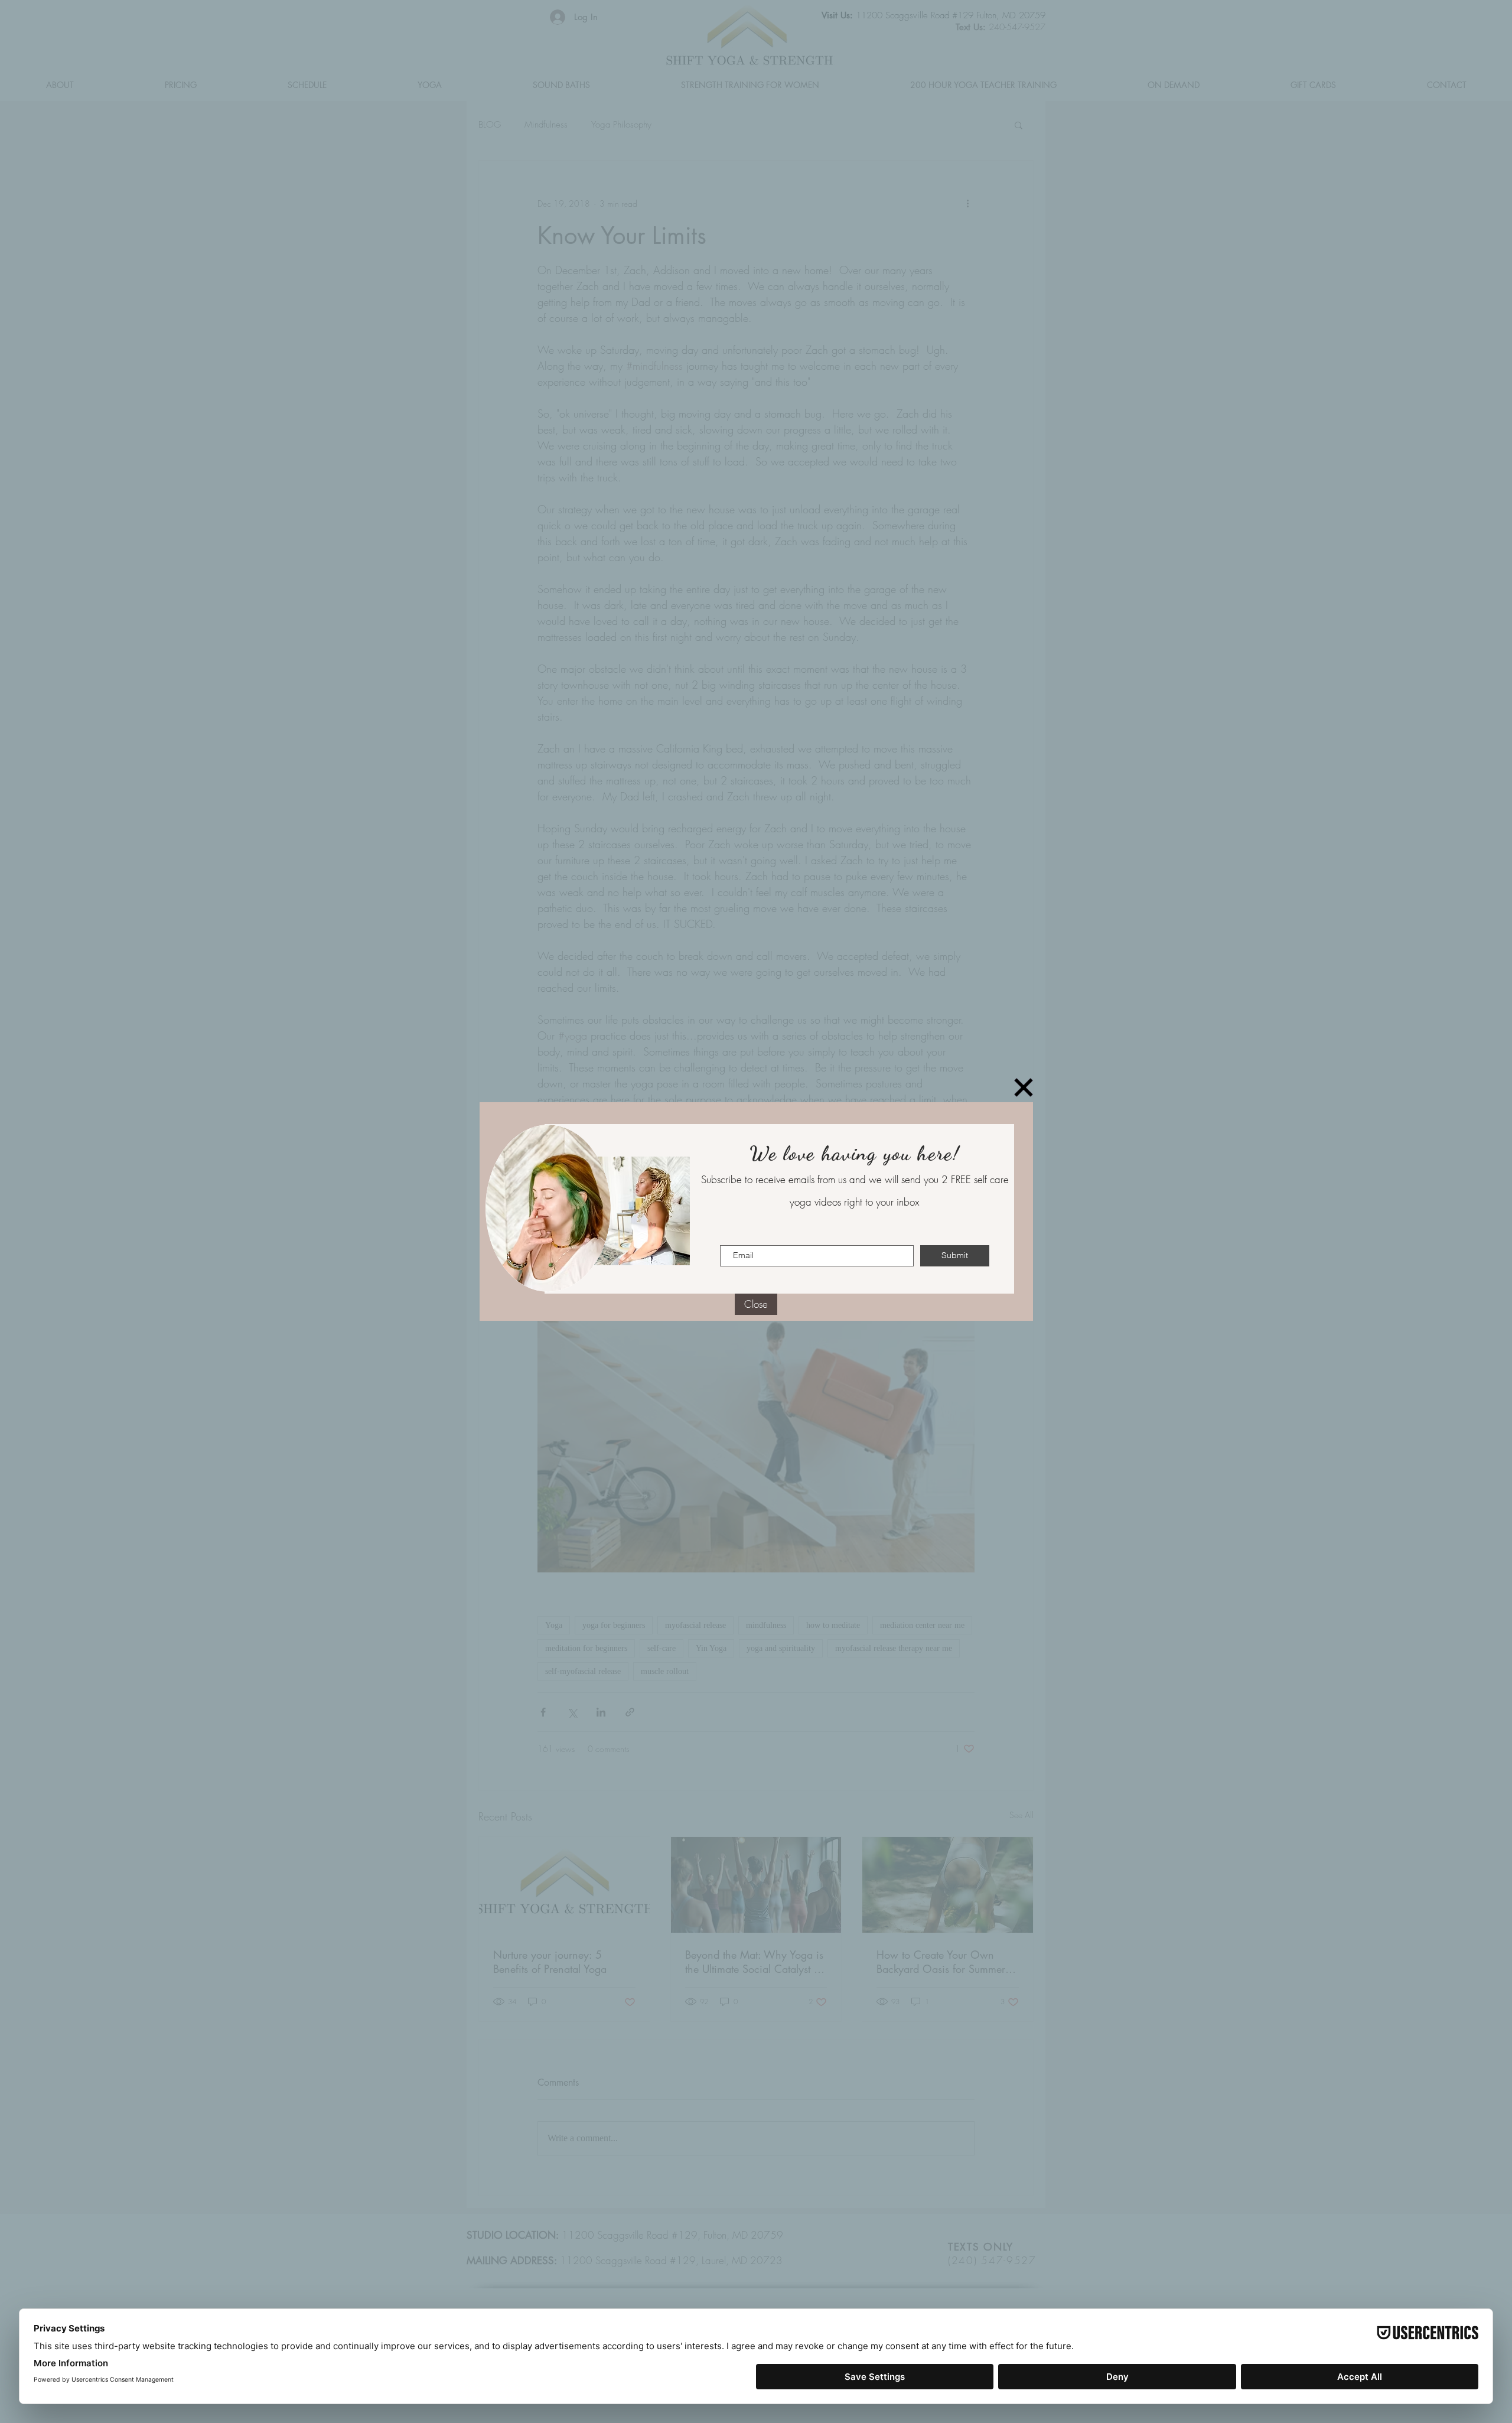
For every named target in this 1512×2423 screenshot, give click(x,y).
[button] (1024, 1087)
